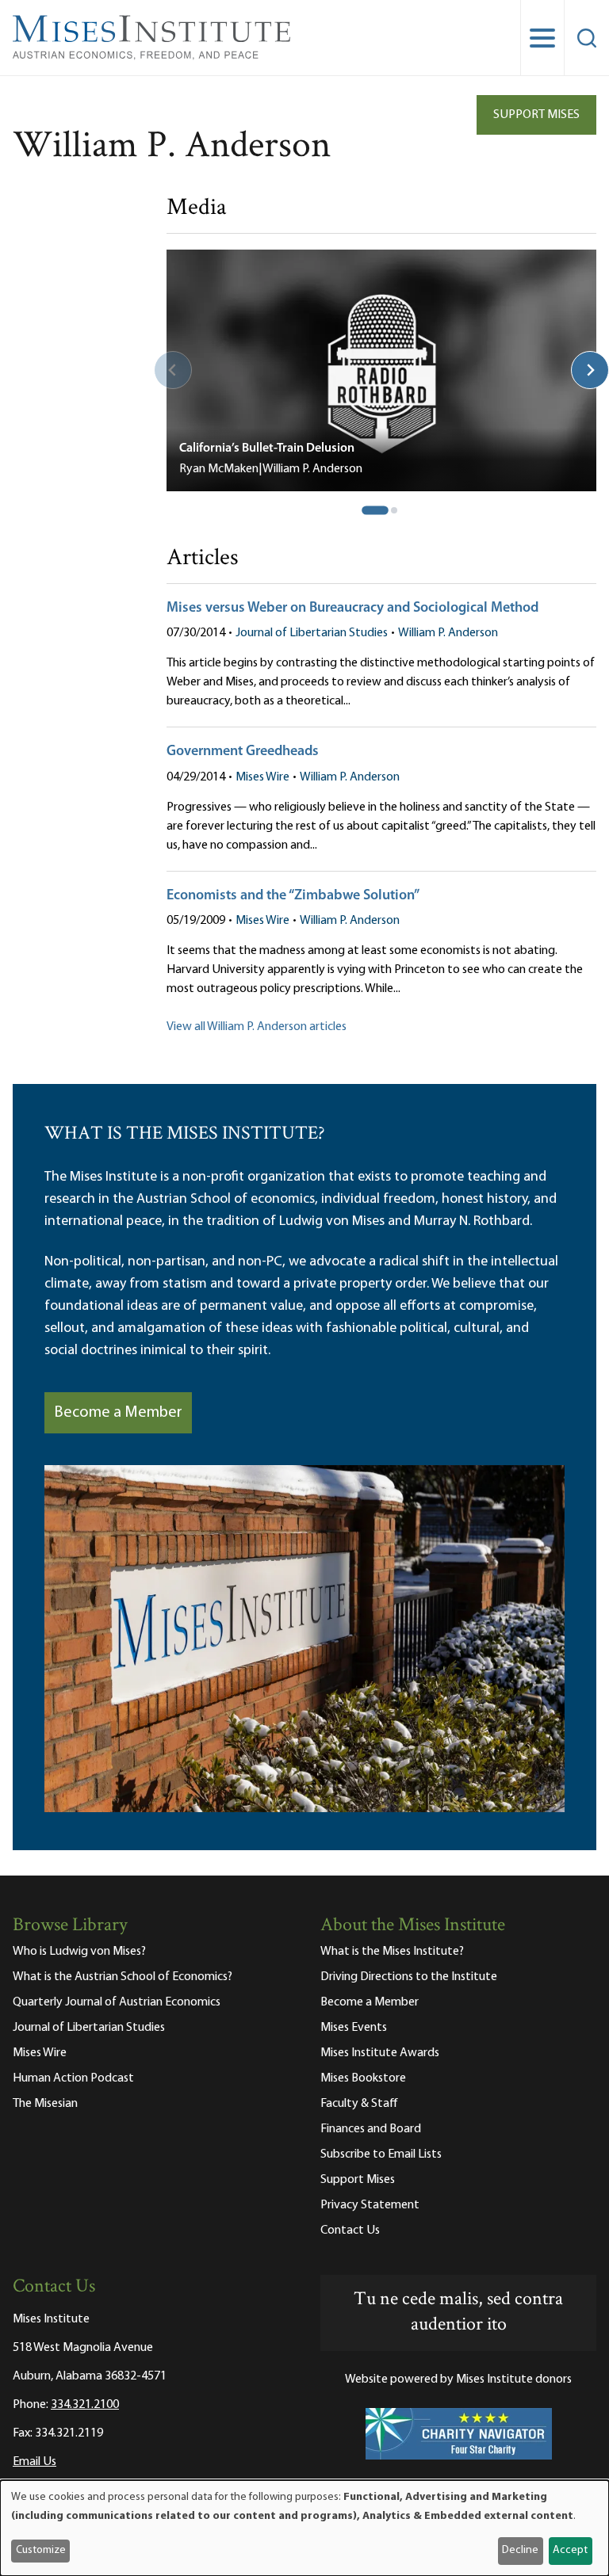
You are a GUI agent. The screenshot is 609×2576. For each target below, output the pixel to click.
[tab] (375, 510)
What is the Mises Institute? (392, 1952)
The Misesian (45, 2104)
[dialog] (304, 2528)
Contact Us (350, 2231)
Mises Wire (262, 777)
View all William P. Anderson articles (257, 1027)
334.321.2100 (85, 2405)
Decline (520, 2550)
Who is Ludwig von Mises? (79, 1952)
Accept (570, 2550)
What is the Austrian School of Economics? (123, 1977)
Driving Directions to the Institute (409, 1977)
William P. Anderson (448, 633)
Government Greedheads (243, 752)
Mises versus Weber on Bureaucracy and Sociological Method (352, 609)
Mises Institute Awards (380, 2053)
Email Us (34, 2462)
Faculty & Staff (359, 2104)
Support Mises (536, 115)
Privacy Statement (370, 2205)
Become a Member (118, 1413)
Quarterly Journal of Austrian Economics (117, 2002)
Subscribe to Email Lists (381, 2154)
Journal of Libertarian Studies (312, 633)
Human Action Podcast (73, 2078)
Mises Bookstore (363, 2078)
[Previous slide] (173, 370)
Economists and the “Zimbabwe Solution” (293, 896)
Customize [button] (41, 2550)
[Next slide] (590, 370)
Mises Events (354, 2028)
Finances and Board (371, 2129)
